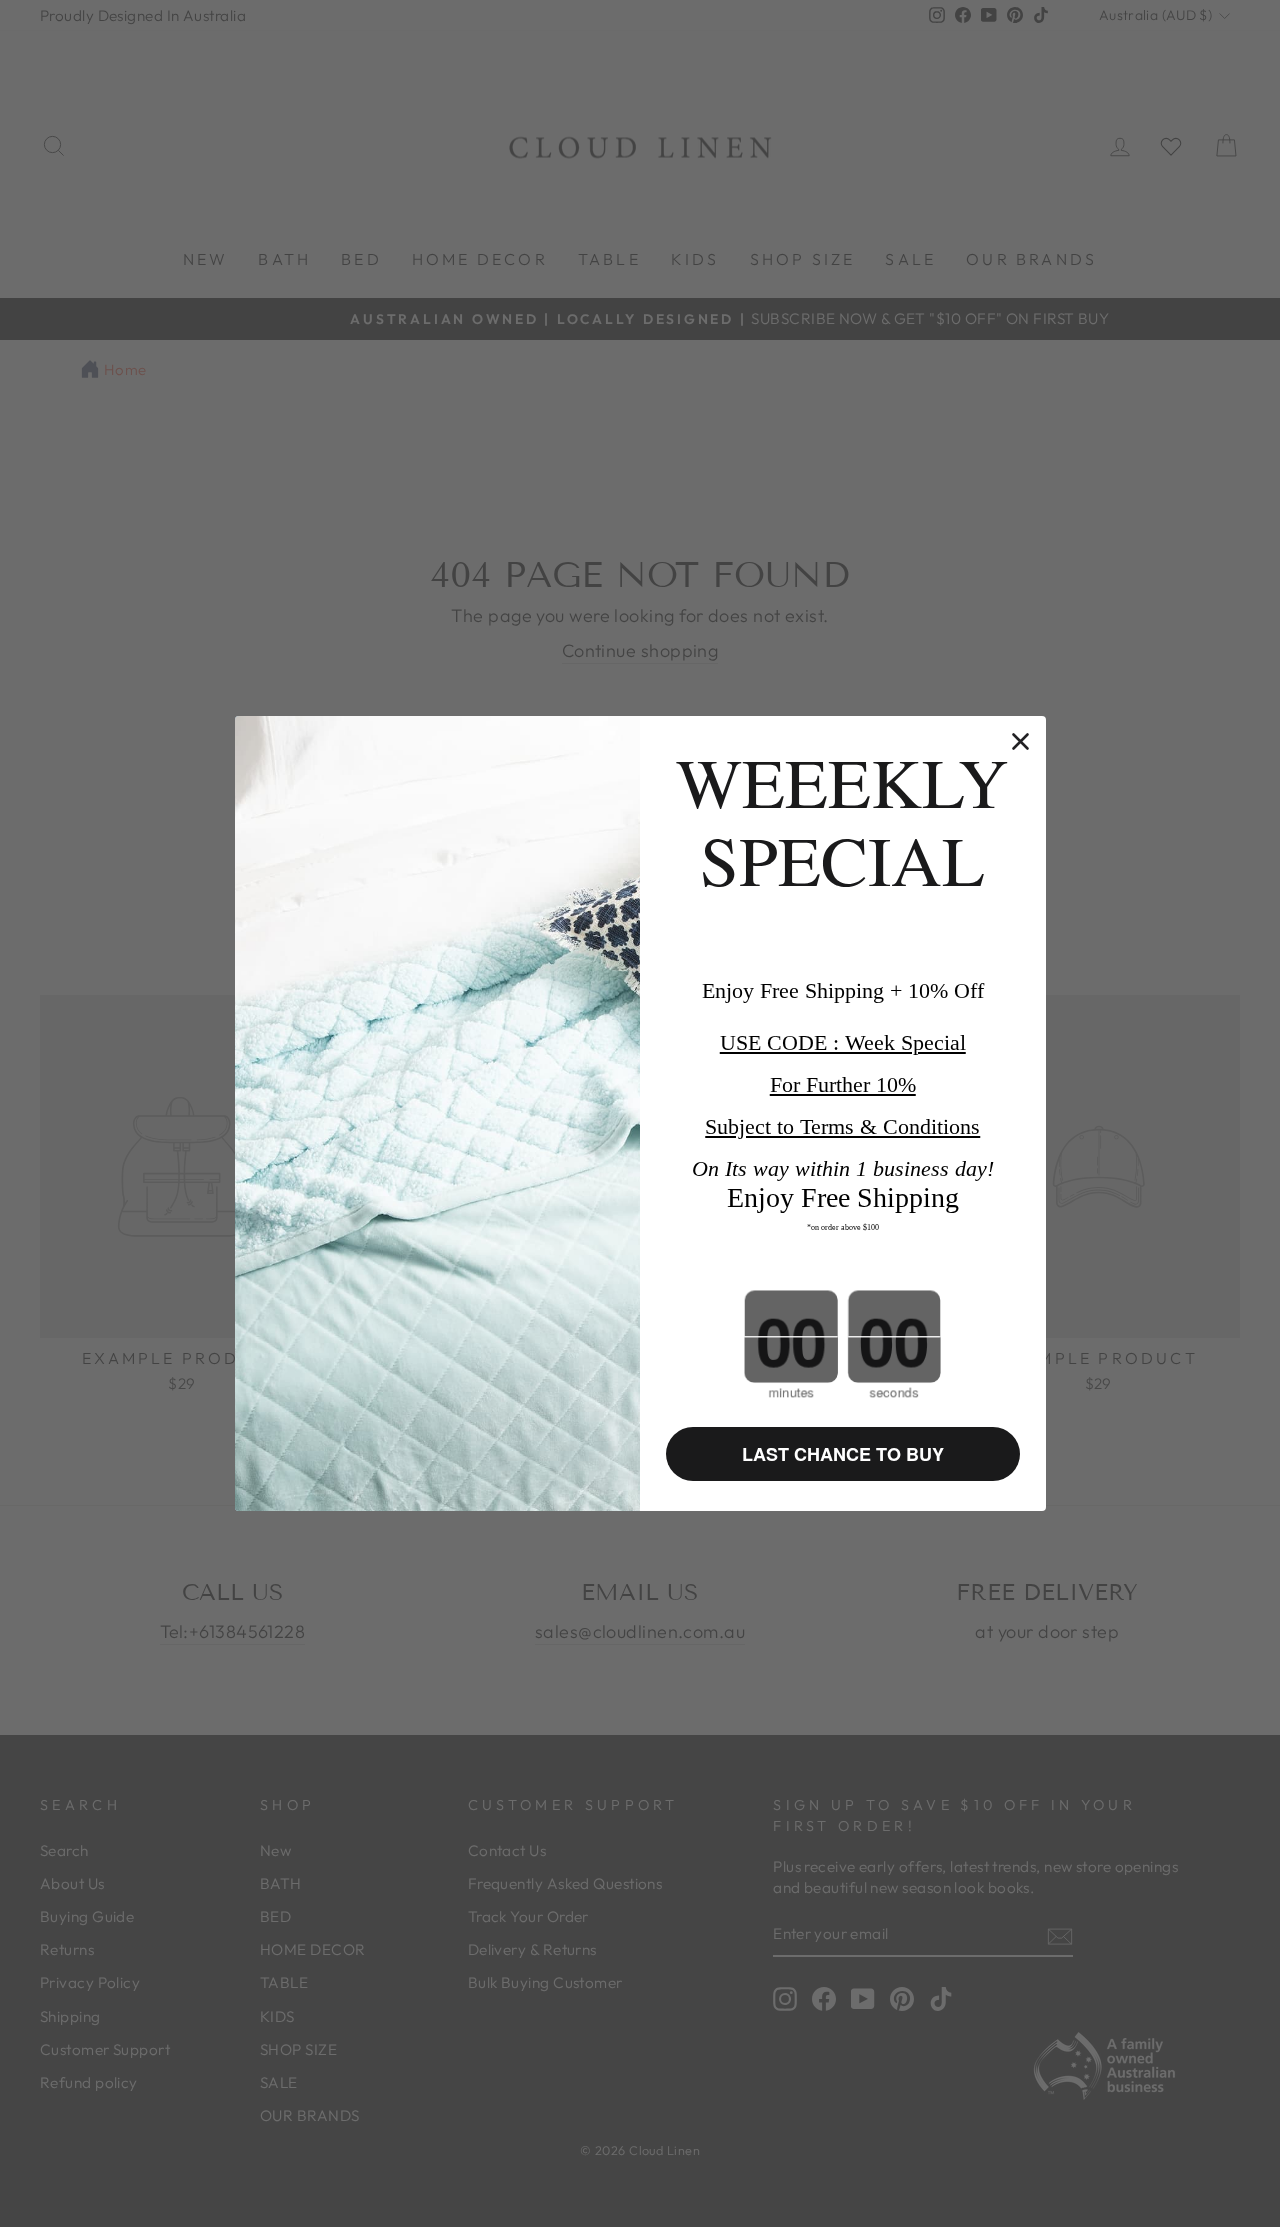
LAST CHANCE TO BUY (843, 1454)
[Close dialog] (1020, 741)
